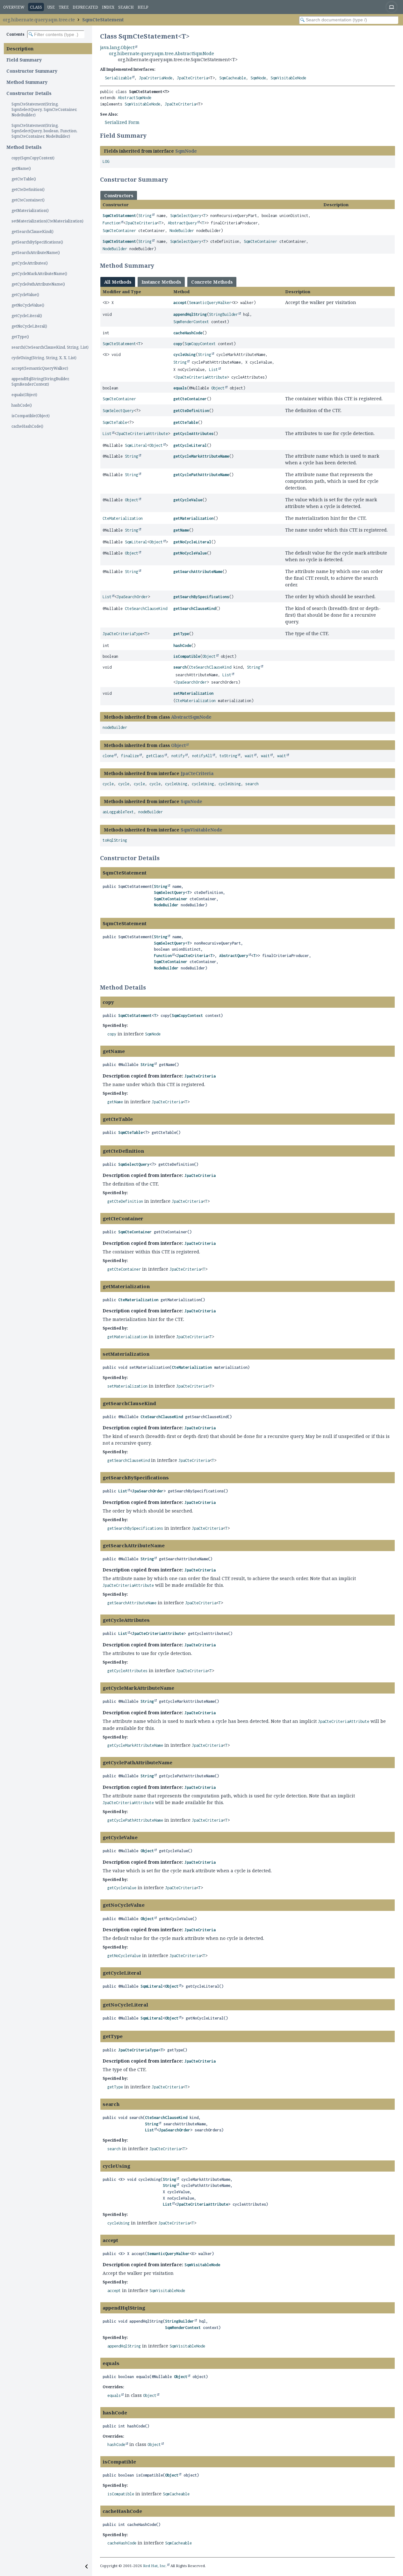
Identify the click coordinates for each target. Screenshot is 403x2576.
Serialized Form (122, 122)
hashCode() (22, 405)
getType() (20, 337)
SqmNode (258, 78)
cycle (108, 784)
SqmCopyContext (200, 344)
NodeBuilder (182, 231)
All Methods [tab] (118, 282)
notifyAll (202, 756)
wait (249, 756)
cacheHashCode (188, 333)
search (180, 667)
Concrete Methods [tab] (212, 282)
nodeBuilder (115, 727)
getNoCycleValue (190, 553)
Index (108, 7)
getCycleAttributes (193, 434)
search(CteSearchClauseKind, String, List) (50, 347)
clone (108, 756)
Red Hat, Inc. (155, 2566)
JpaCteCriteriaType (123, 634)
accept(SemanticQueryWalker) (40, 368)
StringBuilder (223, 314)
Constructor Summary (32, 71)
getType (181, 634)
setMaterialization (193, 693)
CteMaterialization (123, 518)
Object (218, 388)
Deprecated (85, 7)
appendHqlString (190, 314)
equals (180, 388)
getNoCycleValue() (28, 305)
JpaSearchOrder (132, 597)
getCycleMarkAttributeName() (39, 274)
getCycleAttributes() (30, 263)
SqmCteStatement (103, 20)
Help (143, 7)
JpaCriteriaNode (156, 78)
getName (181, 530)
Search (126, 7)
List (213, 370)
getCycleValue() (25, 295)
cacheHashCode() (27, 426)
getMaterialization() (30, 210)
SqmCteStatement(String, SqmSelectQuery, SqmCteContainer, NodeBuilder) (44, 109)
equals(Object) (24, 395)
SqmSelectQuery (186, 216)
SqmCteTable (115, 422)
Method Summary (27, 82)
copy (178, 344)
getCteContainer (190, 399)
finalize (130, 756)
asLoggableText (118, 812)
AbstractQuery (182, 223)
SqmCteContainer (119, 231)
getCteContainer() (28, 200)
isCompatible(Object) (31, 416)
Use (51, 7)
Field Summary (24, 60)
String (145, 216)
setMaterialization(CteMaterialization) (47, 221)
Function (112, 223)
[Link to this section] (151, 135)
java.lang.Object (117, 47)
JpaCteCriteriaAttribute (201, 377)
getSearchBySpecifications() (37, 242)
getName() (21, 168)
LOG (106, 161)
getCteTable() (24, 179)
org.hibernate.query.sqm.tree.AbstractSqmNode (162, 53)
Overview (14, 7)
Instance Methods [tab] (161, 282)
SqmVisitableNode (288, 78)
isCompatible (187, 656)
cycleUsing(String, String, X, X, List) (44, 358)
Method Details (24, 147)
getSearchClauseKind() (32, 232)
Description (20, 49)
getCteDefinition (191, 411)
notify (178, 756)
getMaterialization (193, 518)
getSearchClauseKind (194, 609)
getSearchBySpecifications (201, 597)
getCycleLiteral (190, 445)
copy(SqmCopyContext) (33, 158)
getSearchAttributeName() (36, 253)
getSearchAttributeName (198, 572)
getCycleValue (188, 500)
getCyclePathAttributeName (201, 475)
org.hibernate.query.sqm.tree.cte (39, 20)
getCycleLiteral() (27, 316)
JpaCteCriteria (192, 78)
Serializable (118, 78)
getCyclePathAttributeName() (38, 284)
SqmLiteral (136, 445)
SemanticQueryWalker (210, 303)
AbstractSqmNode (135, 98)
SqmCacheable (233, 78)
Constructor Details (29, 93)
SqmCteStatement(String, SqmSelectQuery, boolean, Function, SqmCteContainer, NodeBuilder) (44, 131)
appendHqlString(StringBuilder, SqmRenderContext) (40, 381)
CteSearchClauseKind (146, 609)
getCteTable (186, 422)
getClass (155, 756)
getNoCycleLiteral (192, 542)
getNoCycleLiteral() (29, 326)
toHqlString (115, 840)
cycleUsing (184, 355)
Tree (64, 7)
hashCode (182, 646)
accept (180, 303)
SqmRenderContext (191, 322)
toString (228, 756)
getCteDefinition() (28, 189)
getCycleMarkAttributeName (201, 456)
